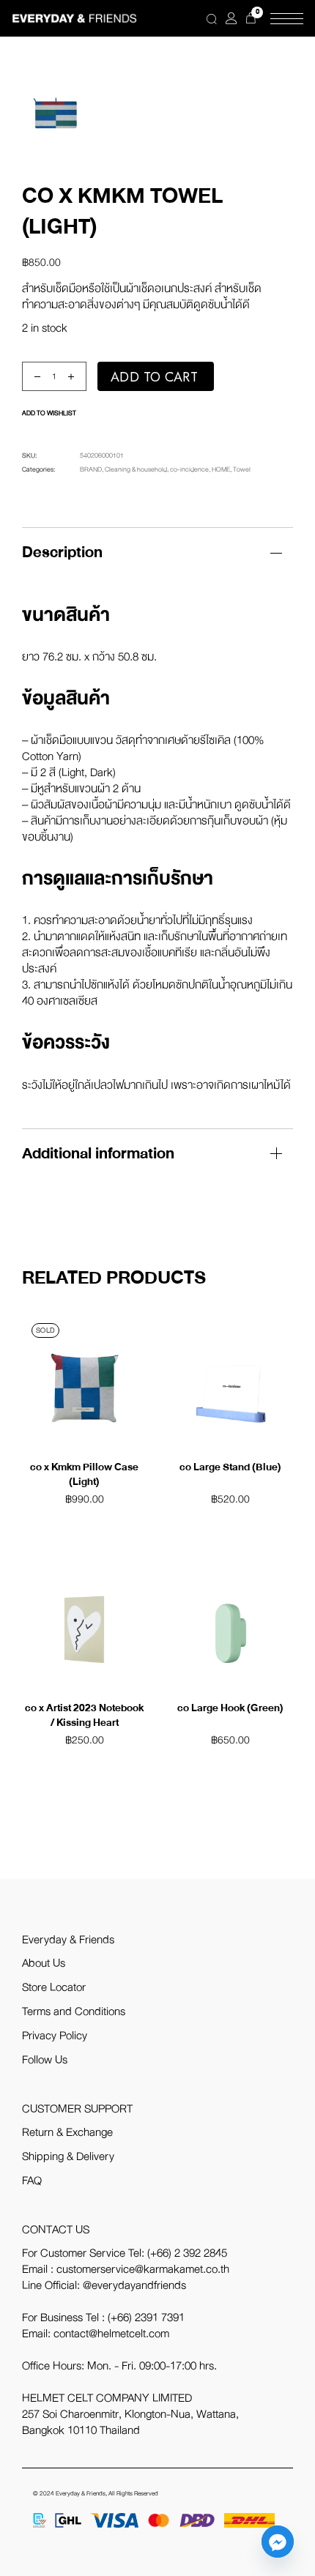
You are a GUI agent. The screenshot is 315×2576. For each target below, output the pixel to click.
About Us (44, 1963)
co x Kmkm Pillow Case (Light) (84, 1474)
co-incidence (189, 469)
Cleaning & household (136, 469)
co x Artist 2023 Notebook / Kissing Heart (84, 1715)
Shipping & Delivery (68, 2156)
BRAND (91, 469)
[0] (251, 18)
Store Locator (54, 1987)
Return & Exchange (67, 2132)
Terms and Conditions (74, 2011)
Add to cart (154, 377)
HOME (221, 469)
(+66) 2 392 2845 (187, 2253)
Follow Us (45, 2060)
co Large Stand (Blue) (230, 1467)
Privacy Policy (55, 2036)
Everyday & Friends (81, 2494)
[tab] (157, 552)
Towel (242, 469)
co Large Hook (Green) (230, 1708)
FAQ (32, 2181)
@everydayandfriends (134, 2285)
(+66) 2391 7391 (146, 2318)
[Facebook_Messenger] (278, 2542)
